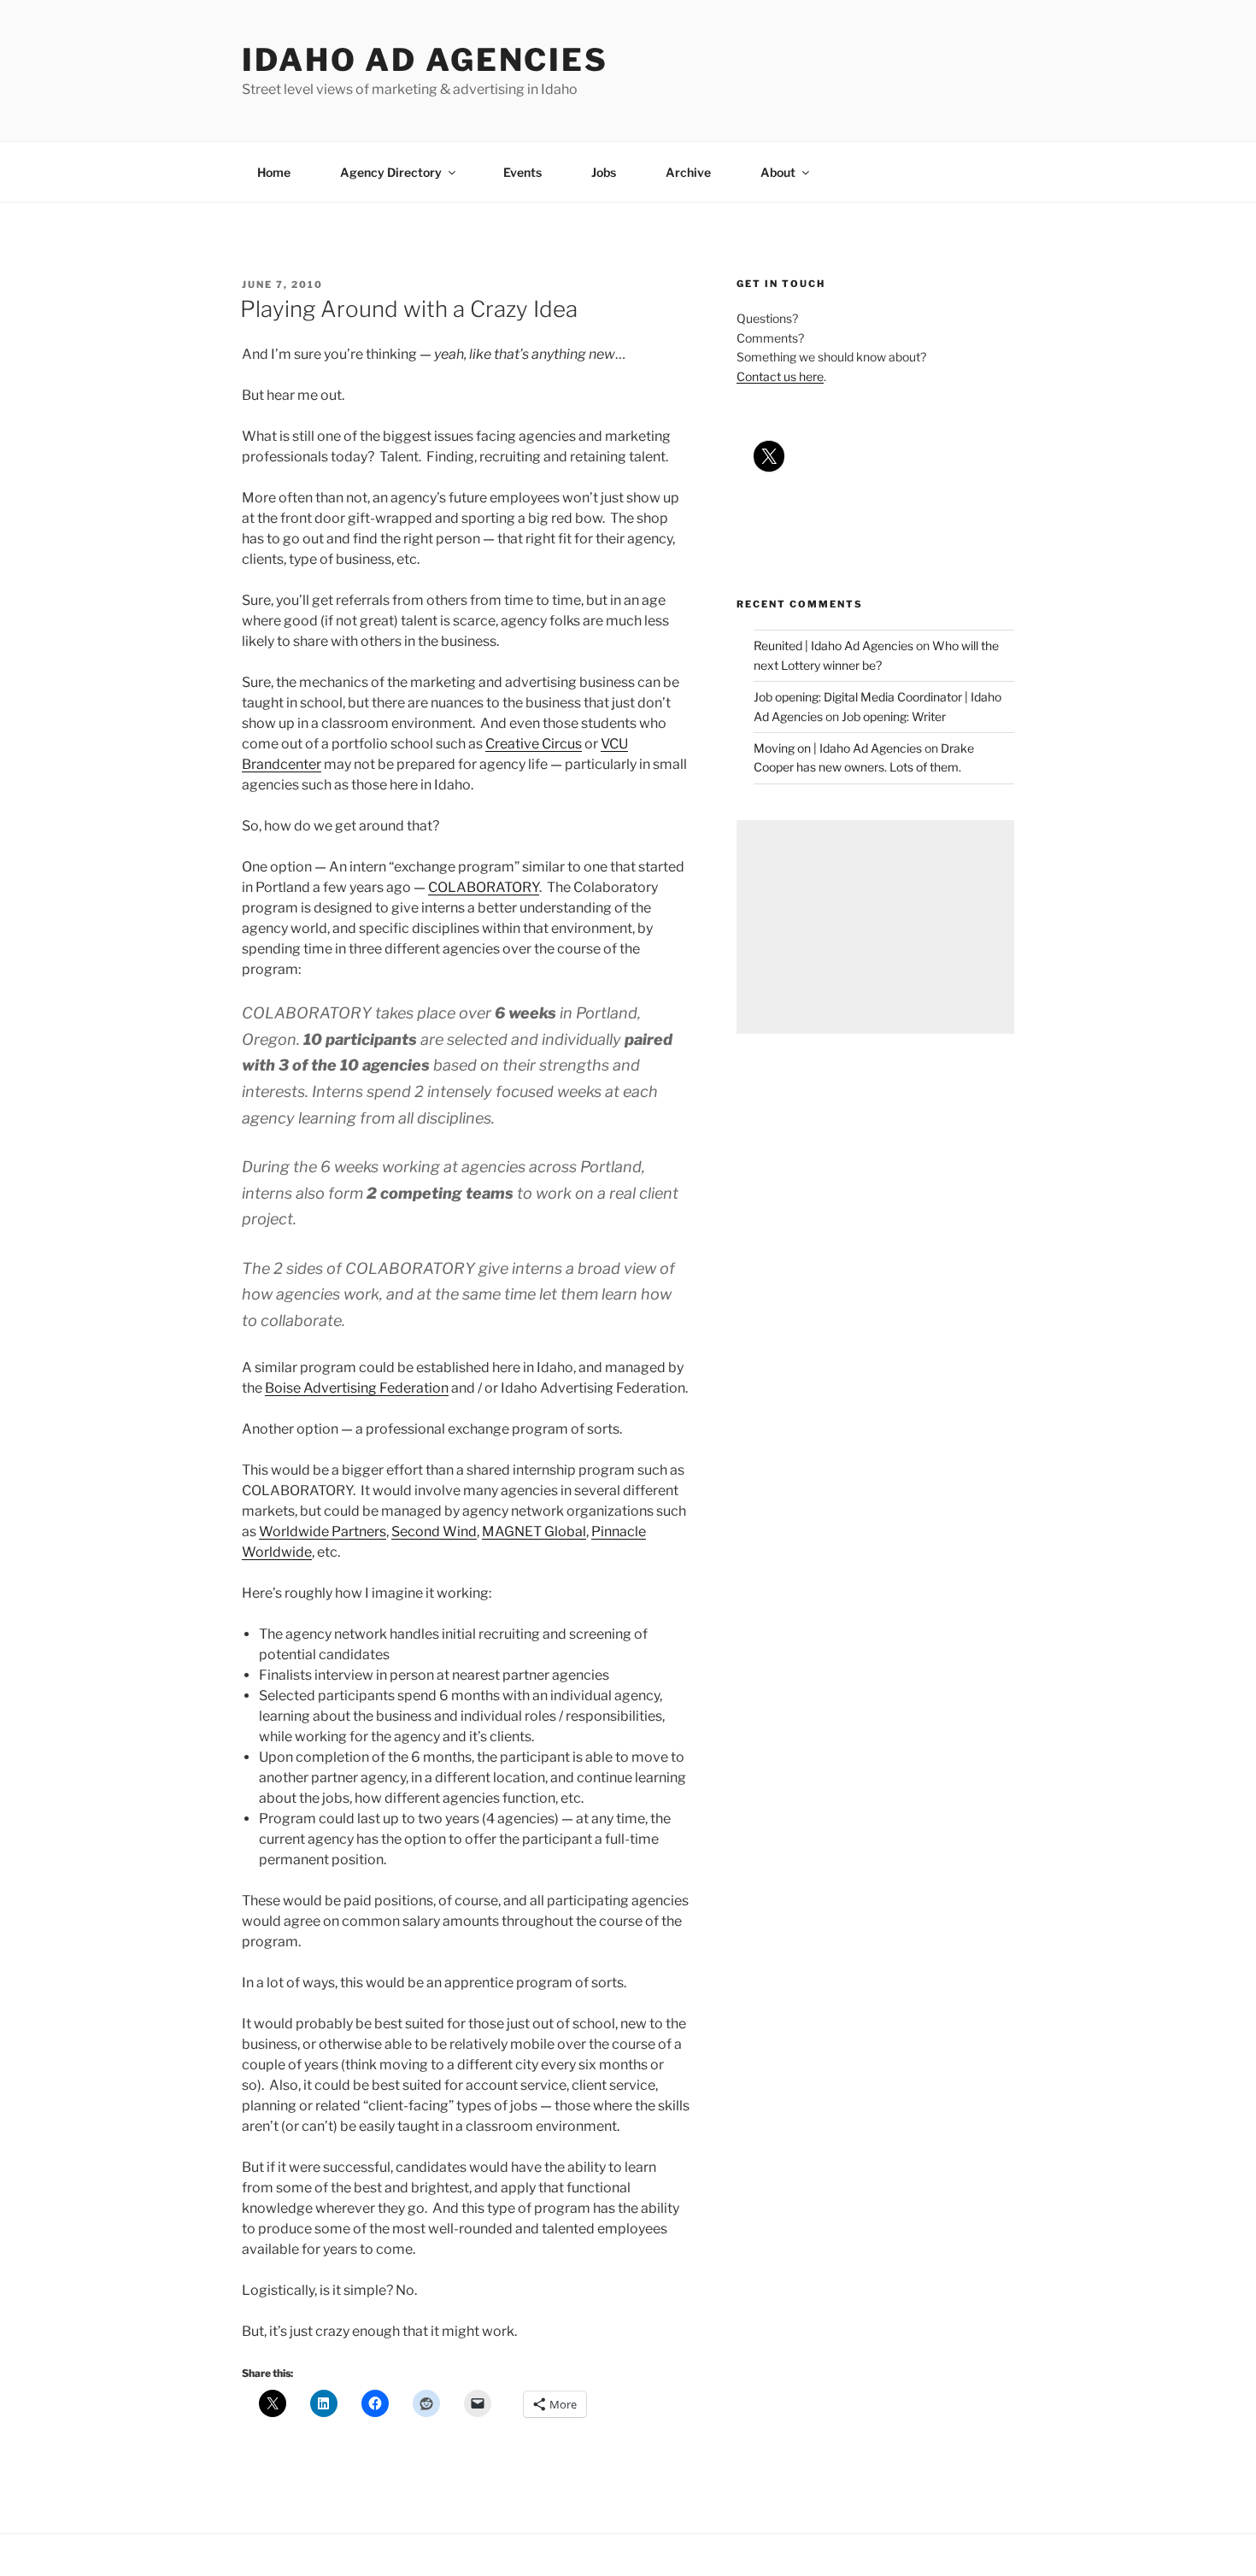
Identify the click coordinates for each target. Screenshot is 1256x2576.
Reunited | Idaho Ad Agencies (833, 645)
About (778, 172)
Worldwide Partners (323, 1532)
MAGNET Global (534, 1532)
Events (522, 172)
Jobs (604, 172)
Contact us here (780, 376)
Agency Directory (391, 172)
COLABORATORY (484, 887)
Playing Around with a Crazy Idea (409, 309)
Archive (688, 172)
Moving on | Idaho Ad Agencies (838, 748)
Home (274, 172)
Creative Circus (534, 744)
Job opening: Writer (894, 716)
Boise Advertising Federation (357, 1388)
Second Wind (434, 1532)
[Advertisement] (875, 927)
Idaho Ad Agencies (425, 60)
